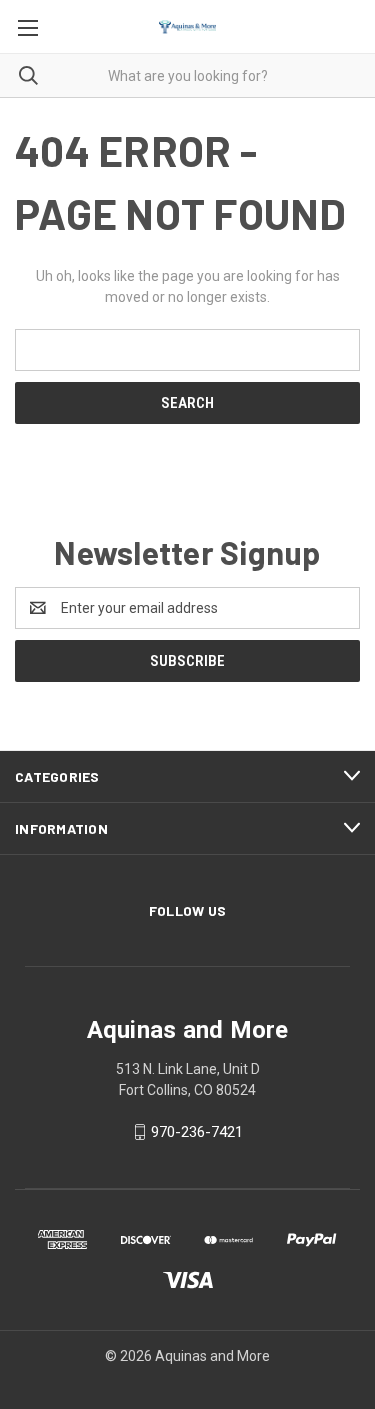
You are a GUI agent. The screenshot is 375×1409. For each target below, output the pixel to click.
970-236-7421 (197, 1132)
